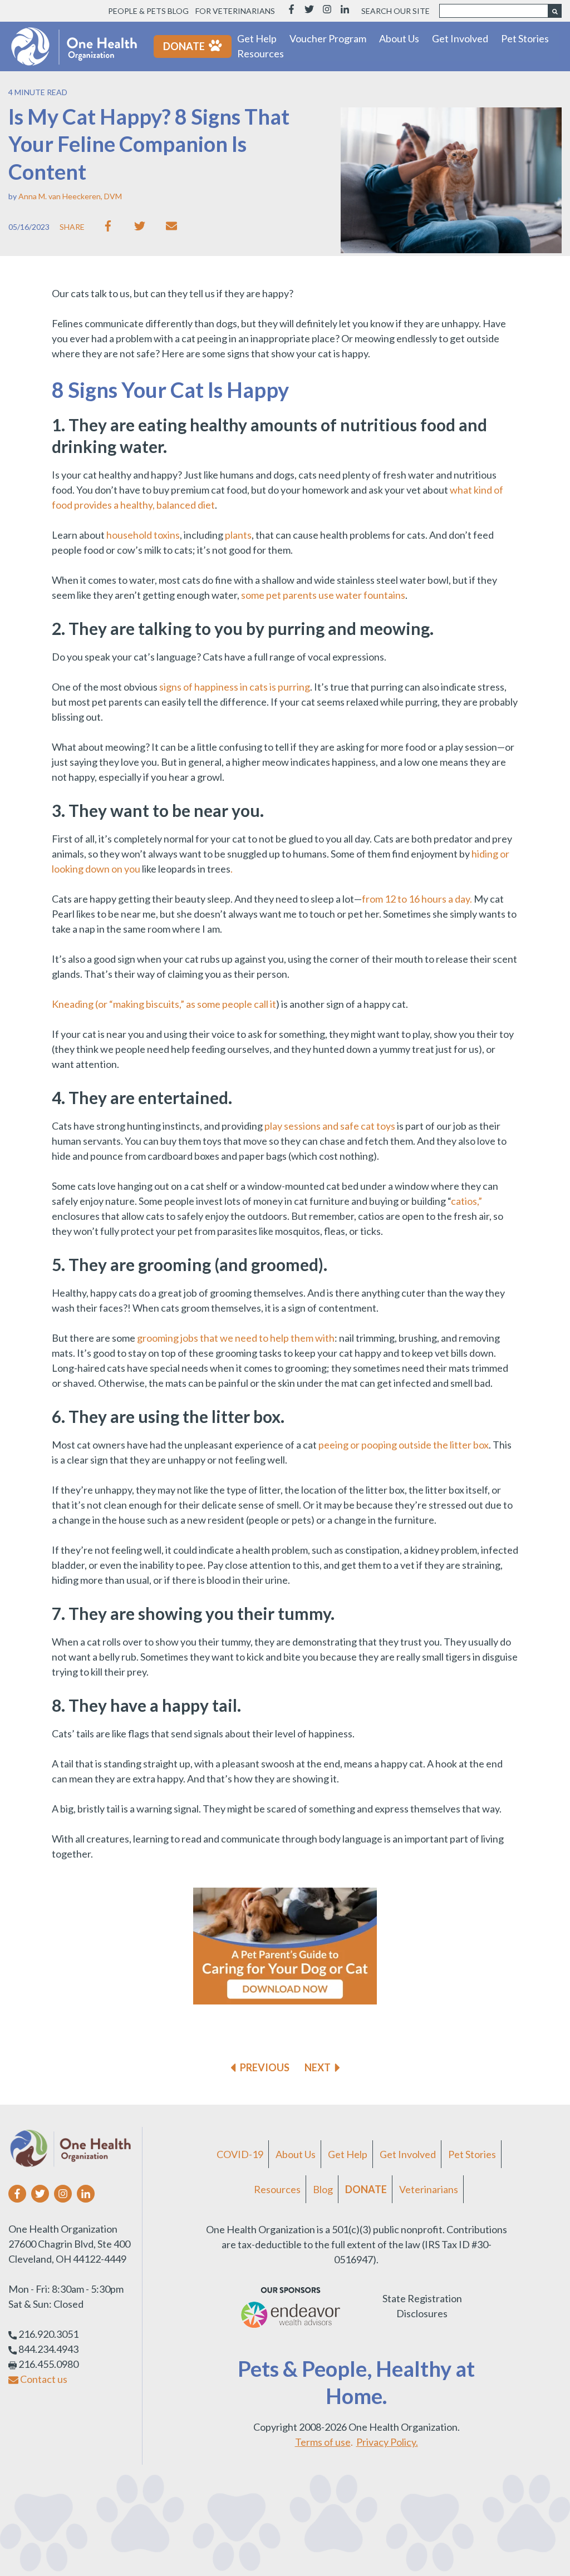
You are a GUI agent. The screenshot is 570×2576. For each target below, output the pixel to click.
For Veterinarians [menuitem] (235, 11)
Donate (184, 46)
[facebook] (110, 226)
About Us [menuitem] (296, 2154)
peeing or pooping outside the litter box (404, 1445)
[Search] (555, 11)
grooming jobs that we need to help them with (236, 1338)
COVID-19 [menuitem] (240, 2154)
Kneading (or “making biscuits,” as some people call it (164, 1004)
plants (238, 535)
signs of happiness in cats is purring (235, 687)
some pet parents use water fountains (323, 595)
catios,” (466, 1201)
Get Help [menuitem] (348, 2154)
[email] (174, 226)
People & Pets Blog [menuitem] (148, 11)
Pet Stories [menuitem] (472, 2154)
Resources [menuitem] (277, 2189)
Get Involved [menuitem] (408, 2154)
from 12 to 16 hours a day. (417, 899)
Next (318, 2067)
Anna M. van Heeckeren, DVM (70, 196)
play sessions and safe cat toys (330, 1126)
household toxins (143, 535)
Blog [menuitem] (323, 2189)
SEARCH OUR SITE (395, 11)
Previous (265, 2067)
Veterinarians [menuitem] (429, 2189)
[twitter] (142, 226)
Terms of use (323, 2442)
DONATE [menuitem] (366, 2189)
